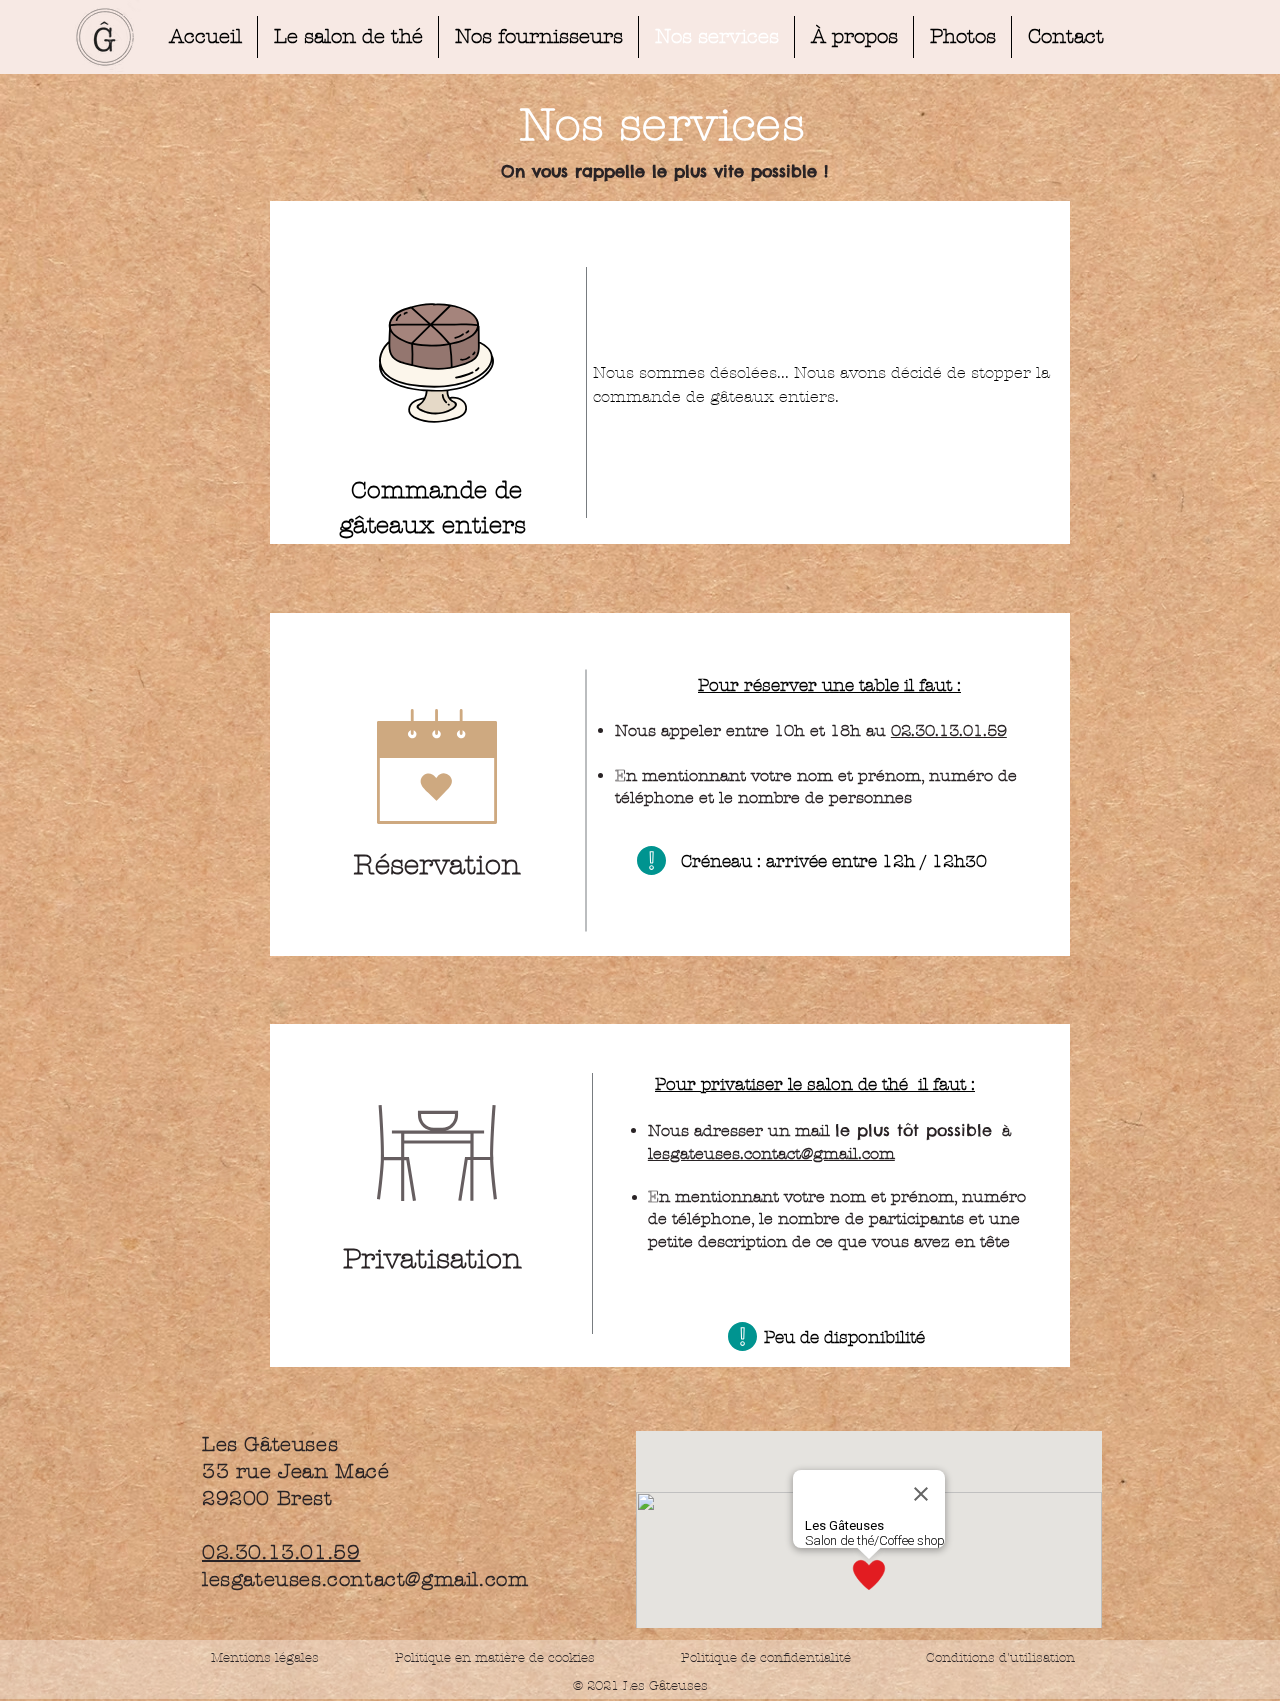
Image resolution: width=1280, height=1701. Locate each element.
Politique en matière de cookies (497, 1658)
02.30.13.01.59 (949, 730)
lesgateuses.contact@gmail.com (771, 1153)
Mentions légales (265, 1658)
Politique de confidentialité (766, 1658)
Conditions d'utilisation (1000, 1658)
